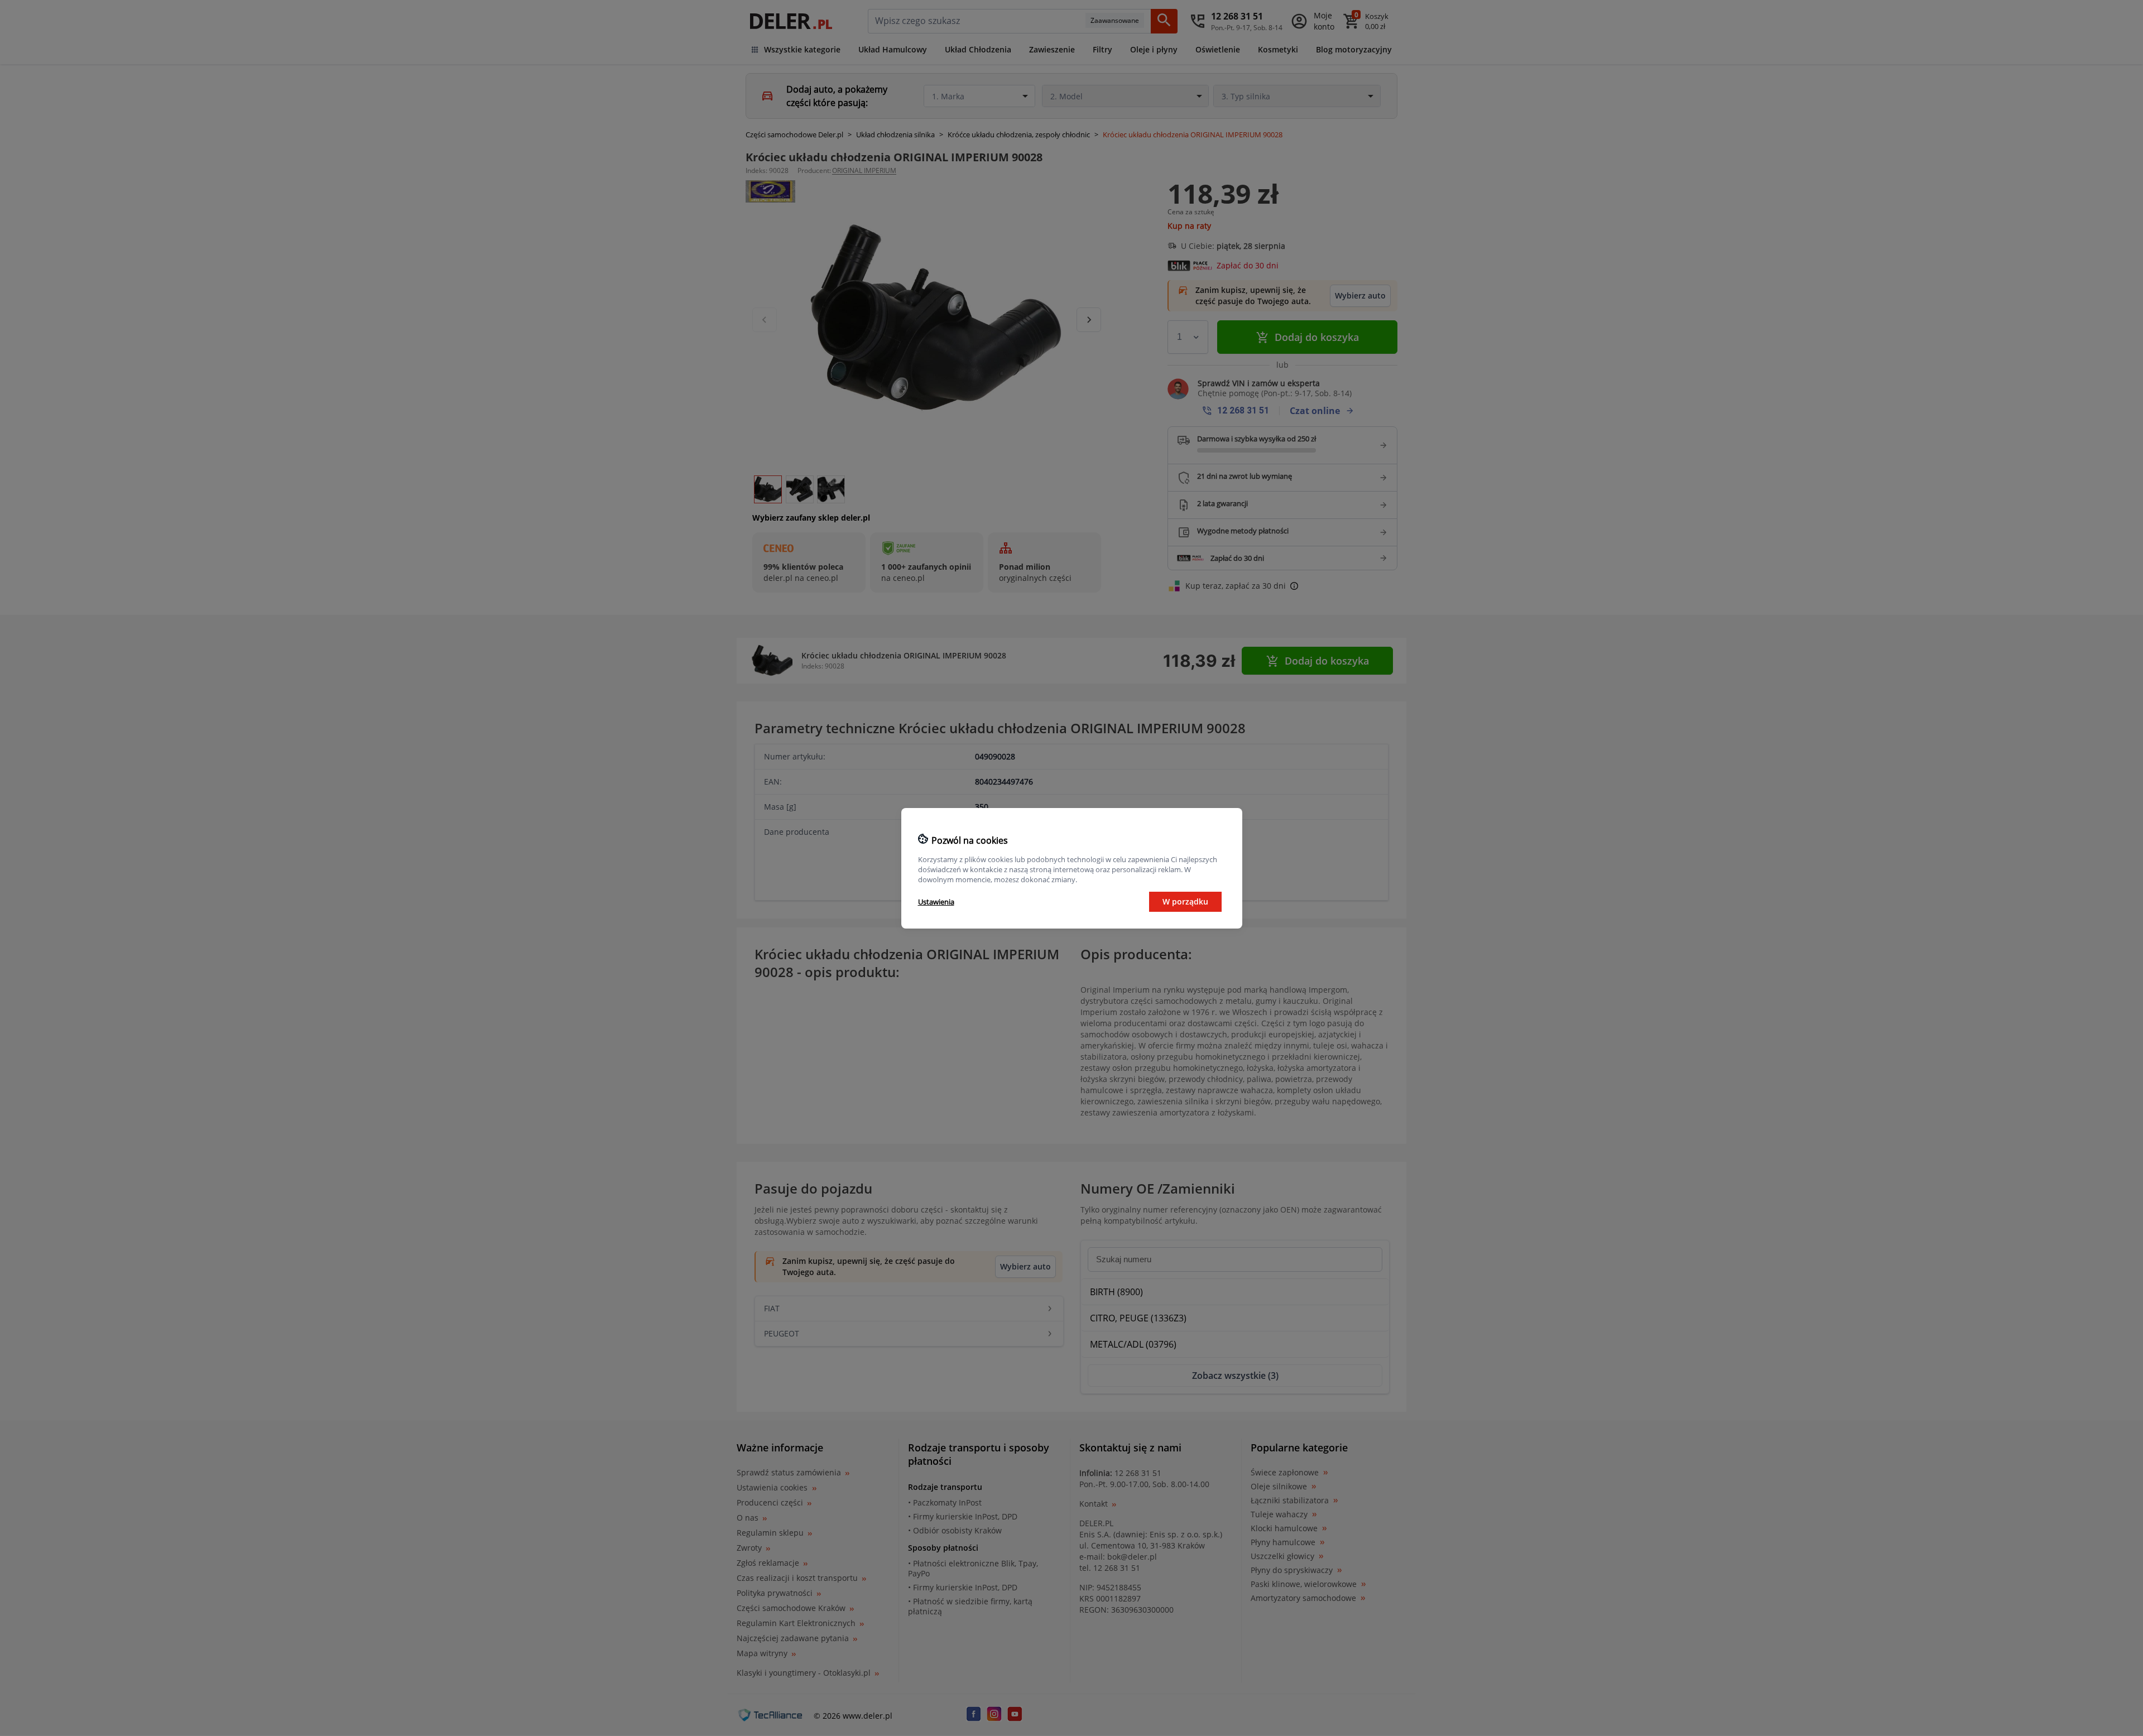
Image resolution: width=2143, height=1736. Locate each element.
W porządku (1185, 901)
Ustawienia (936, 902)
